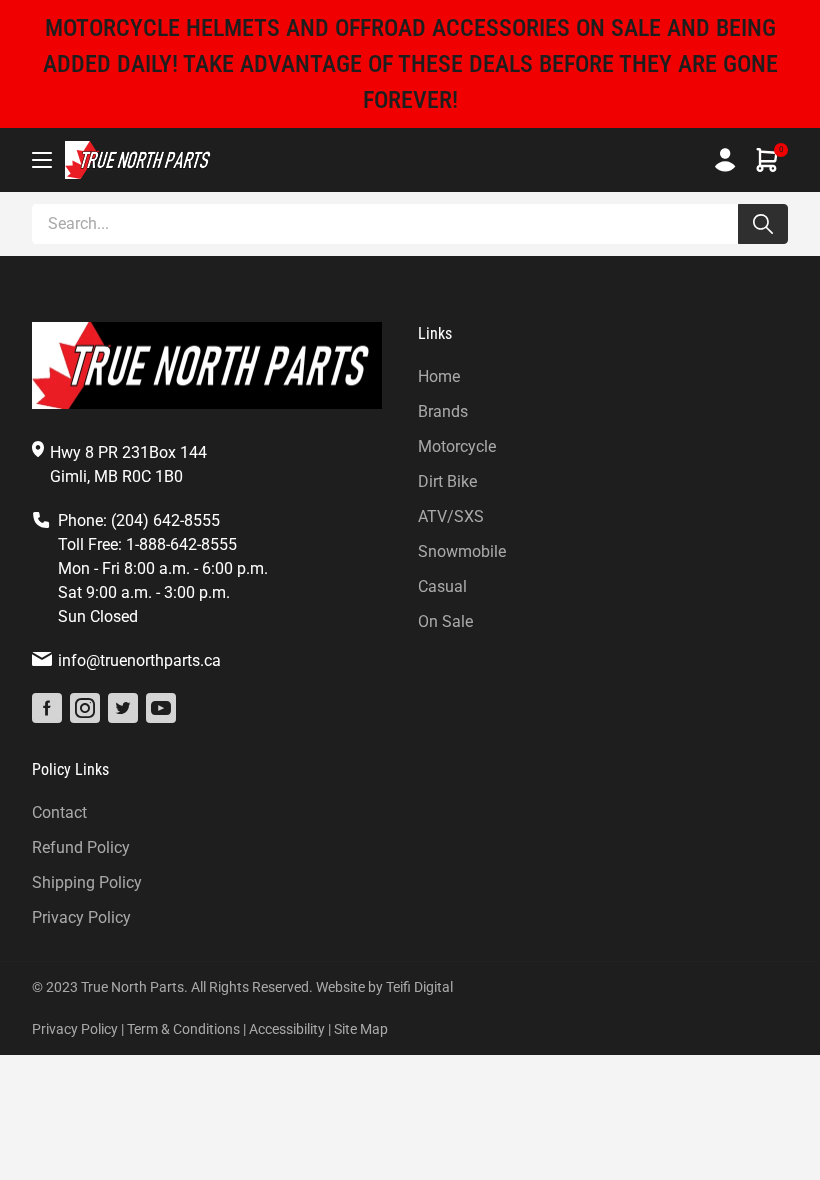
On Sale (445, 621)
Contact (59, 812)
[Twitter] (123, 708)
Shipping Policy (87, 882)
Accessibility (287, 1029)
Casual (442, 586)
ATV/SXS (451, 516)
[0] (767, 160)
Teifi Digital (419, 987)
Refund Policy (81, 847)
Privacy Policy (81, 917)
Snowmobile (462, 551)
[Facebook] (47, 708)
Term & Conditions (183, 1029)
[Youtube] (161, 708)
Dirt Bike (447, 481)
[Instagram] (85, 708)
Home (439, 376)
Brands (443, 411)
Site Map (361, 1029)
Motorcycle (457, 446)
